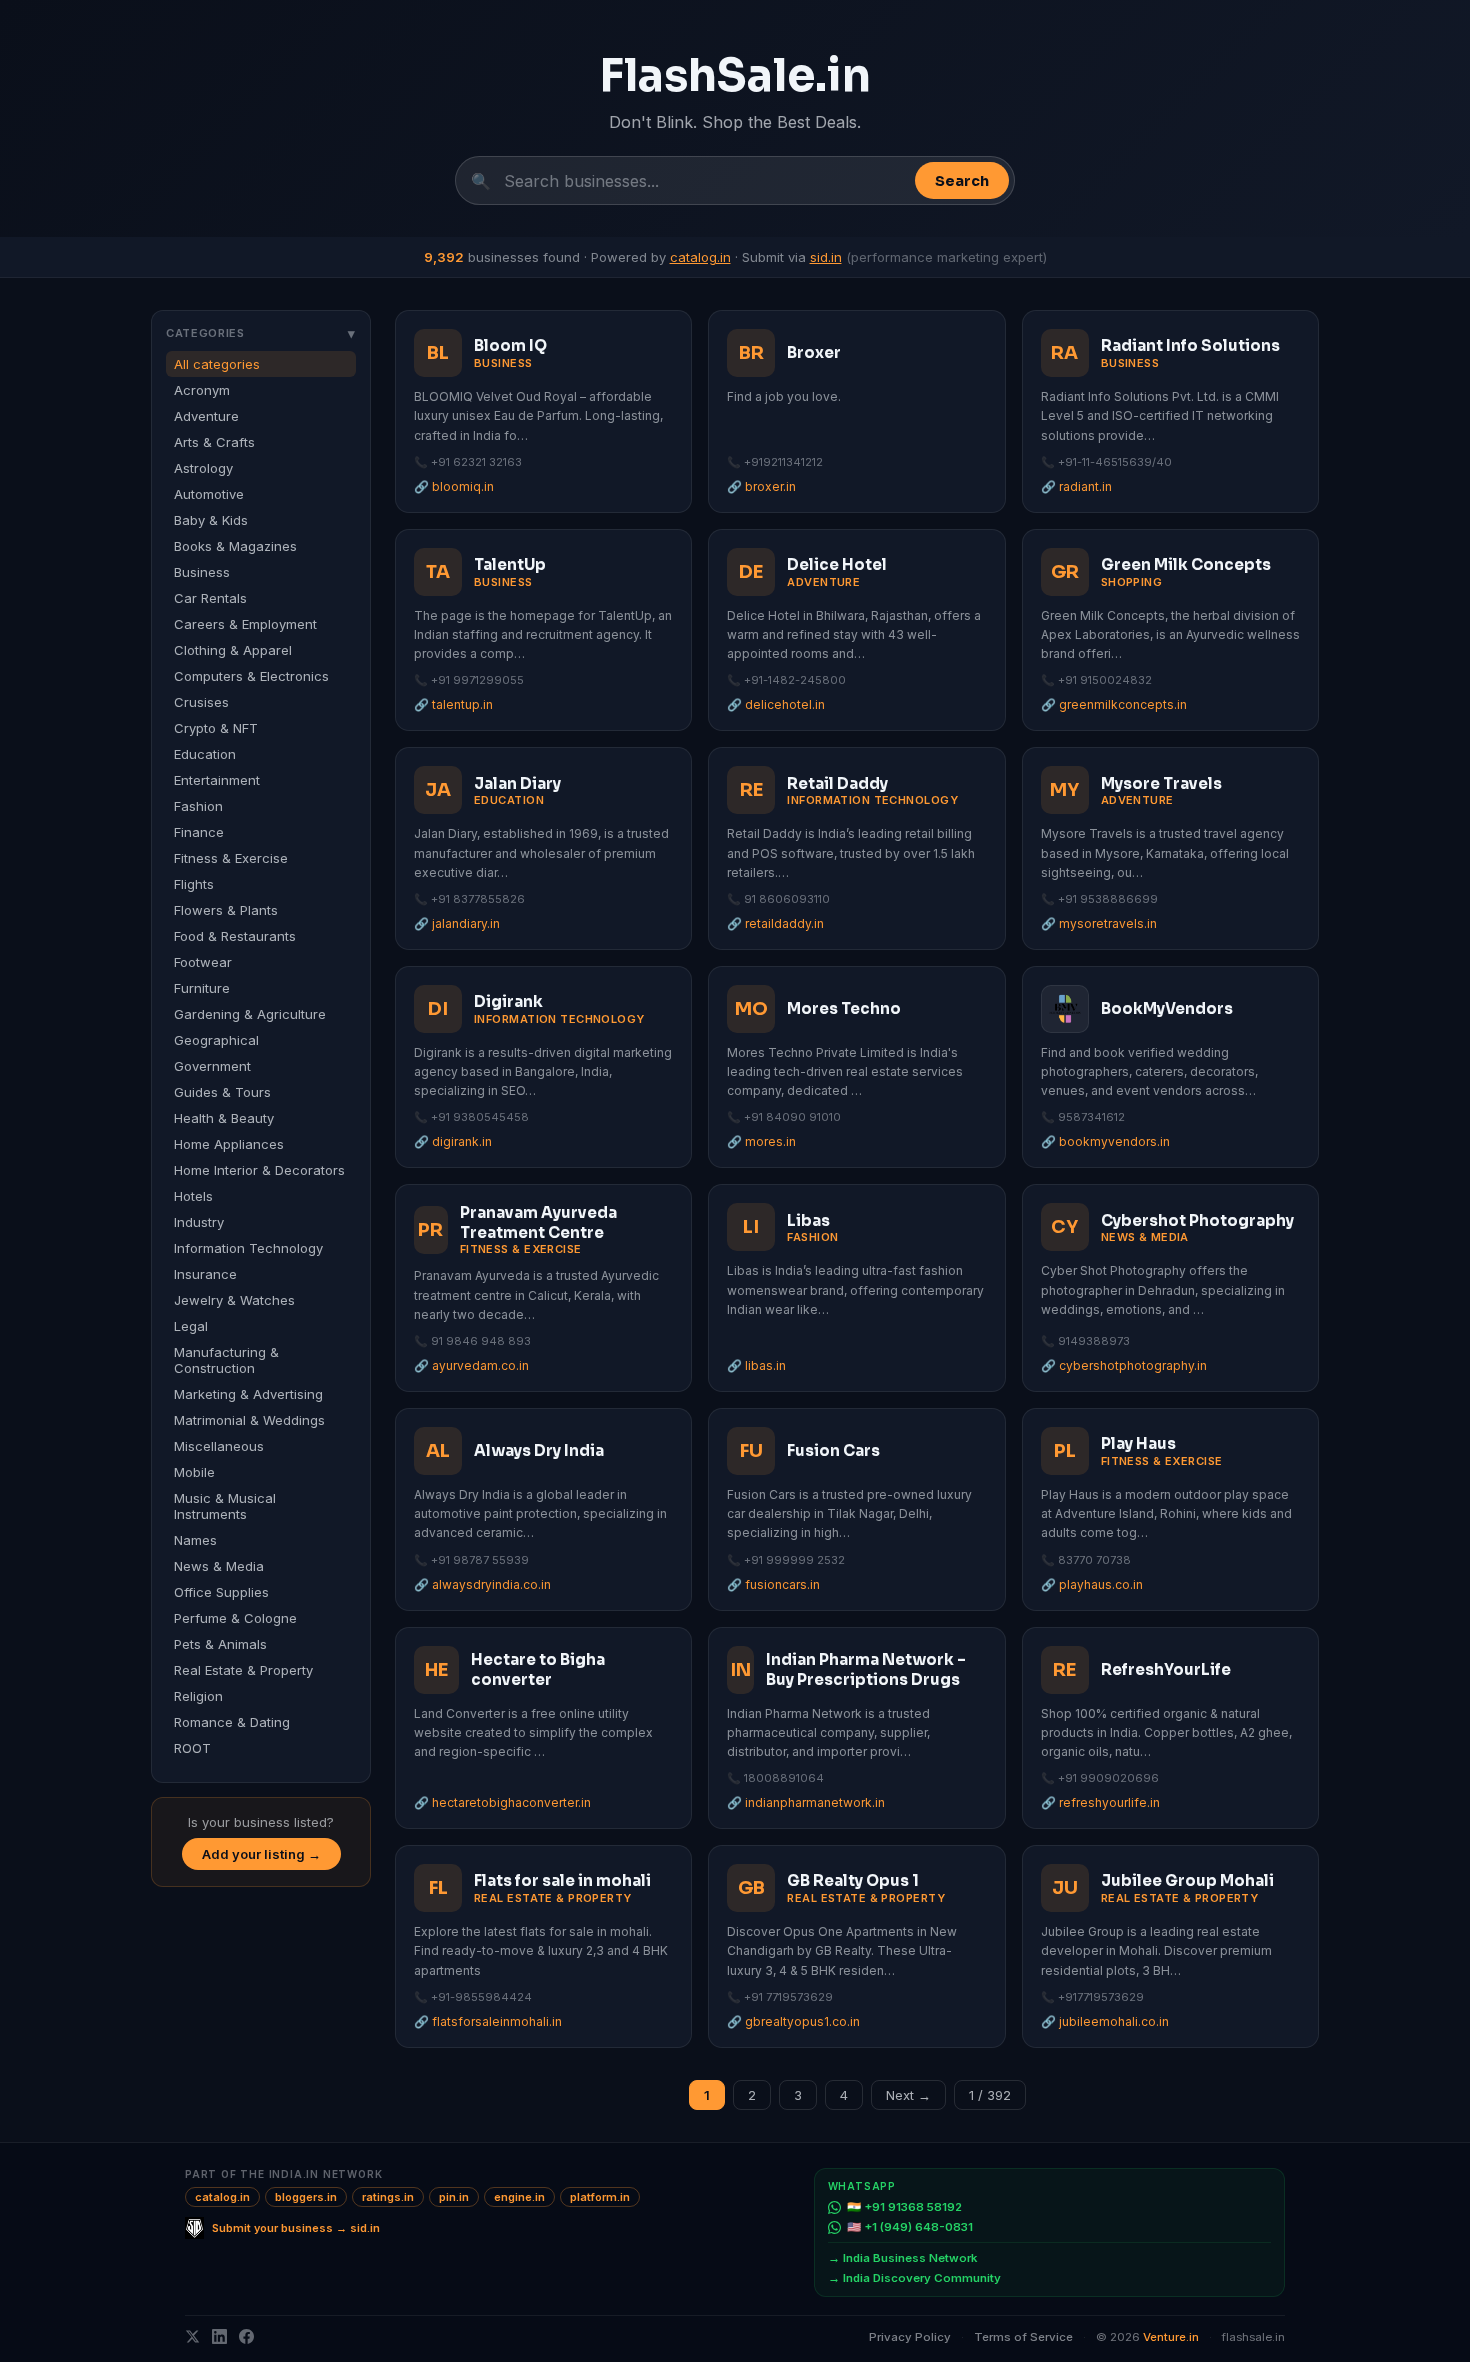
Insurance (205, 1274)
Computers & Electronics (251, 676)
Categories (261, 333)
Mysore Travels (1161, 783)
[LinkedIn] (219, 2336)
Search (962, 181)
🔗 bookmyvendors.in (1105, 1141)
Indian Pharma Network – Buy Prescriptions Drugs (866, 1669)
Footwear (203, 962)
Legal (191, 1326)
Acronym (202, 390)
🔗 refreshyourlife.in (1100, 1802)
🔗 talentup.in (453, 704)
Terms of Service (1023, 2337)
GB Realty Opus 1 (853, 1880)
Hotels (193, 1196)
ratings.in (388, 2197)
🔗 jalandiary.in (457, 923)
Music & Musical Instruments (225, 1506)
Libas (808, 1220)
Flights (194, 884)
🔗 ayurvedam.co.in (471, 1365)
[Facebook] (246, 2336)
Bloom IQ (510, 345)
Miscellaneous (219, 1446)
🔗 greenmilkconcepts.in (1114, 704)
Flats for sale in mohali (562, 1880)
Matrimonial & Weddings (249, 1420)
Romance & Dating (232, 1722)
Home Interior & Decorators (259, 1170)
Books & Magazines (235, 546)
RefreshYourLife (1166, 1669)
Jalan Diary (517, 783)
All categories (217, 364)
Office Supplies (221, 1592)
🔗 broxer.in (761, 486)
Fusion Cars (833, 1450)
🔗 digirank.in (453, 1141)
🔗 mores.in (761, 1141)
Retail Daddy (837, 783)
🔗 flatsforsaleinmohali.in (488, 2021)
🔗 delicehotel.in (776, 704)
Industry (199, 1222)
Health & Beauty (224, 1118)
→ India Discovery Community (914, 2278)
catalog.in (700, 257)
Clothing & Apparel (233, 650)
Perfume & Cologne (235, 1618)
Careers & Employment (245, 624)
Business (202, 572)
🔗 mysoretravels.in (1099, 923)
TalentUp (510, 564)
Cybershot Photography (1197, 1220)
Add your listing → (261, 1854)
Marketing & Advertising (248, 1394)
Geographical (216, 1040)
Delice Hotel (837, 564)
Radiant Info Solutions (1190, 345)
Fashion (198, 806)
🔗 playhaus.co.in (1092, 1584)
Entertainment (217, 780)
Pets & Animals (220, 1644)
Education (205, 754)
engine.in (519, 2197)
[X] (192, 2336)
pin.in (454, 2197)
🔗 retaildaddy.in (775, 923)
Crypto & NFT (216, 728)
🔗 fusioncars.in (773, 1584)
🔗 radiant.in (1076, 486)
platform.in (600, 2197)
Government (212, 1066)
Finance (199, 832)
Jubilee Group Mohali (1187, 1880)
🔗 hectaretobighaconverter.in (502, 1802)
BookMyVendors (1167, 1008)
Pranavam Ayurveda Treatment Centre (538, 1222)
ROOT (192, 1748)
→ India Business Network (902, 2258)
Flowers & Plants (226, 910)
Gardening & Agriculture (250, 1014)
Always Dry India (539, 1450)
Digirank (508, 1001)
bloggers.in (306, 2197)
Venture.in (1171, 2337)
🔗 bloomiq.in (454, 486)
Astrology (203, 468)
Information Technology (248, 1248)
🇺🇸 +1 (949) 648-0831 (910, 2227)
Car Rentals (210, 598)
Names (195, 1540)
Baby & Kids (211, 520)
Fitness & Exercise (231, 858)
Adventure (206, 416)
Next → (908, 2095)
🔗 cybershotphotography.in (1124, 1365)
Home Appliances (229, 1144)
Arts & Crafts (214, 442)
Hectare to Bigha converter (538, 1669)
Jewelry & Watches (234, 1300)
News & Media (219, 1566)
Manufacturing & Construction (226, 1360)
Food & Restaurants (235, 936)
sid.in (826, 257)
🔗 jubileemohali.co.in (1105, 2021)
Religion (198, 1696)
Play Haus (1138, 1443)
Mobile (194, 1472)
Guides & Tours (222, 1092)
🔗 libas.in (756, 1365)
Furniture (202, 988)
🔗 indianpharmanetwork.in (806, 1802)
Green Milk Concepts (1186, 564)
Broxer (814, 352)
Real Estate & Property (243, 1670)
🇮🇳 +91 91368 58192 (904, 2207)
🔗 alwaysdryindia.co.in (482, 1584)
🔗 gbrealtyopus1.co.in (793, 2021)
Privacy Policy (910, 2337)
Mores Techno (844, 1008)
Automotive (209, 494)
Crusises (201, 702)
